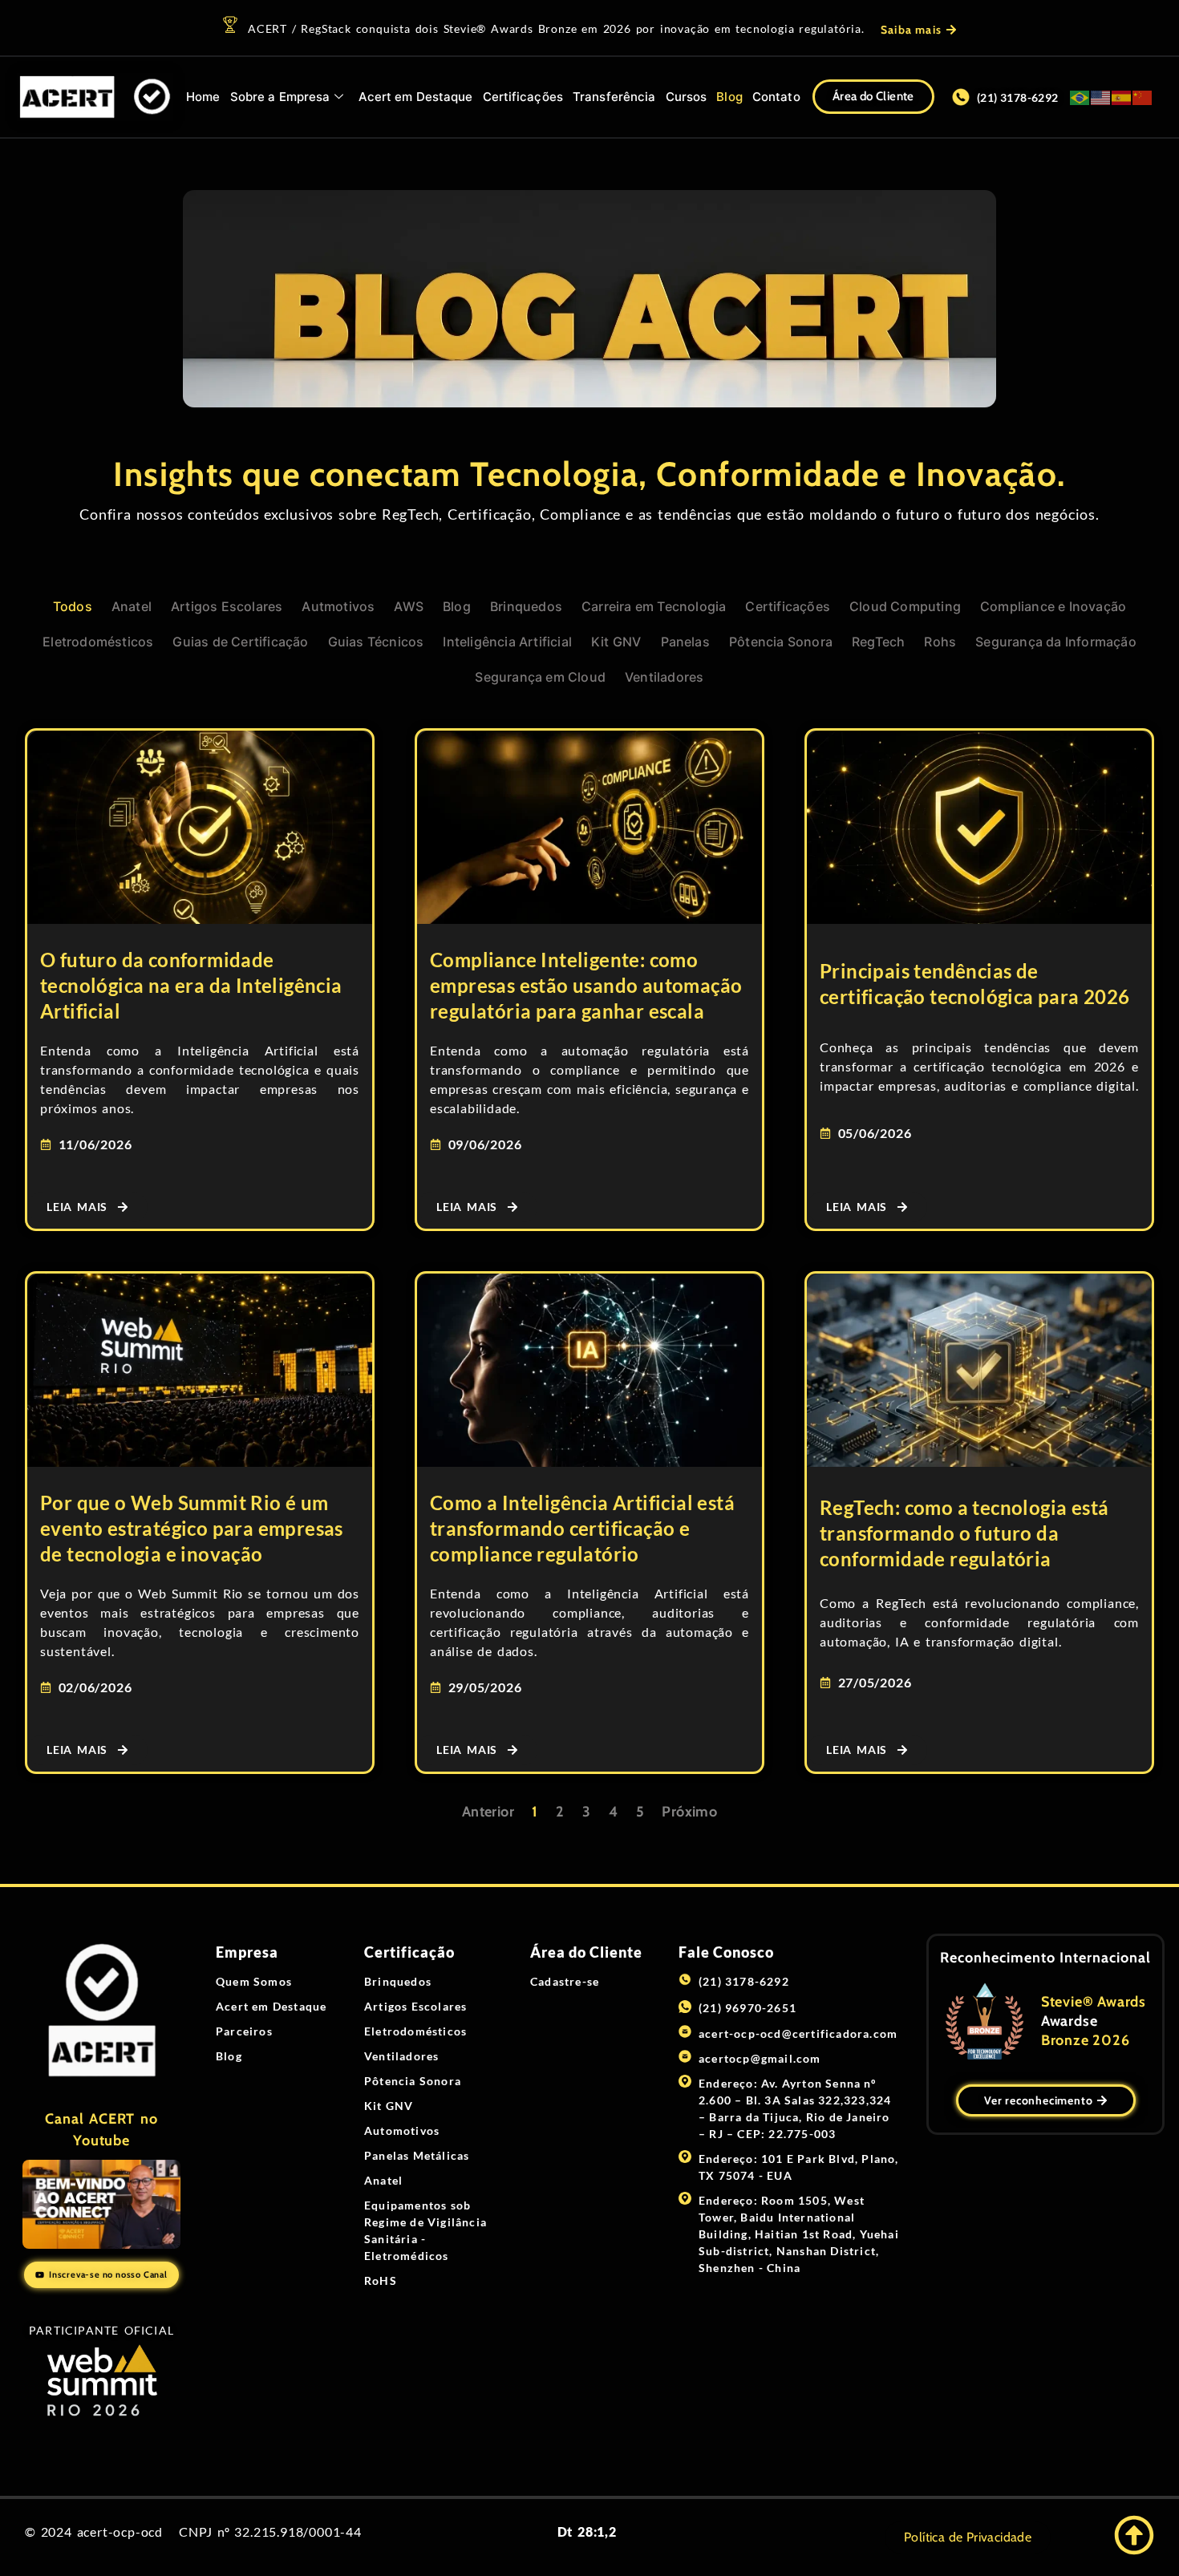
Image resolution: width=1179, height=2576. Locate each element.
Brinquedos (526, 606)
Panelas (685, 642)
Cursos (687, 97)
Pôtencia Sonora (781, 642)
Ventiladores (664, 677)
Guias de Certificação (240, 642)
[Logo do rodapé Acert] (101, 2011)
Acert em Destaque (416, 97)
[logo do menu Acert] (95, 97)
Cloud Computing (905, 606)
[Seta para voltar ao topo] (1134, 2535)
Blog (729, 97)
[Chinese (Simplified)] (1143, 97)
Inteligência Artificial (507, 642)
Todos (73, 606)
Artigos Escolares (227, 606)
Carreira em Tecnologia (654, 606)
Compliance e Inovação (1053, 606)
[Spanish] (1122, 97)
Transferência (614, 97)
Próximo (689, 1812)
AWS (409, 606)
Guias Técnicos (376, 642)
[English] (1101, 97)
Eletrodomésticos (98, 642)
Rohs (940, 642)
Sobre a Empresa (280, 97)
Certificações (523, 97)
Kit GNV (616, 642)
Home (203, 97)
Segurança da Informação (1056, 642)
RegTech (878, 642)
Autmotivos (338, 606)
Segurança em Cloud (540, 677)
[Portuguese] (1080, 97)
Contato (776, 97)
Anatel (132, 606)
